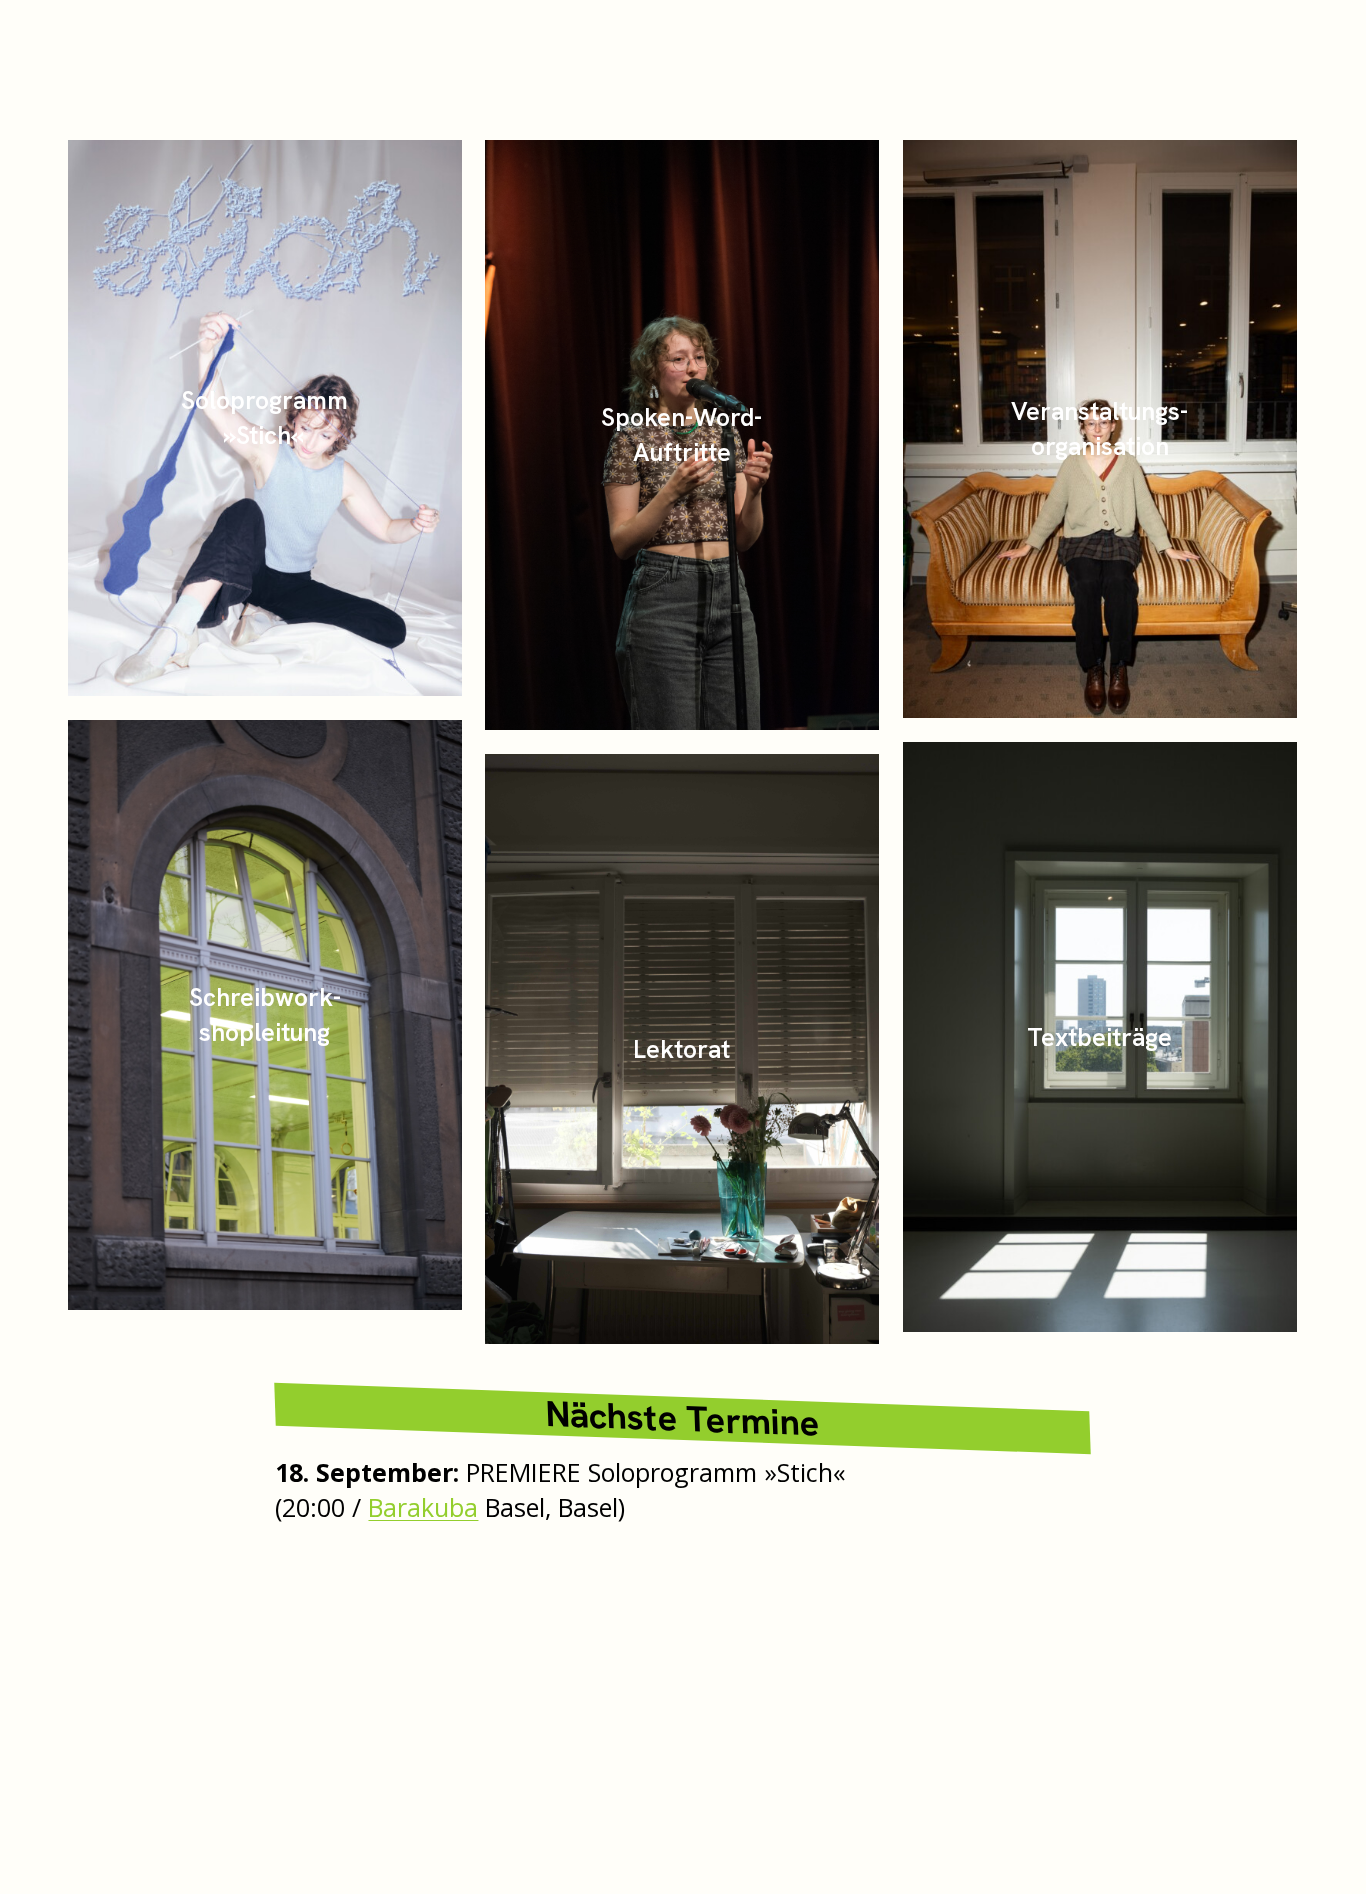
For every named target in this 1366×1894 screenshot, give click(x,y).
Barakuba (423, 1507)
